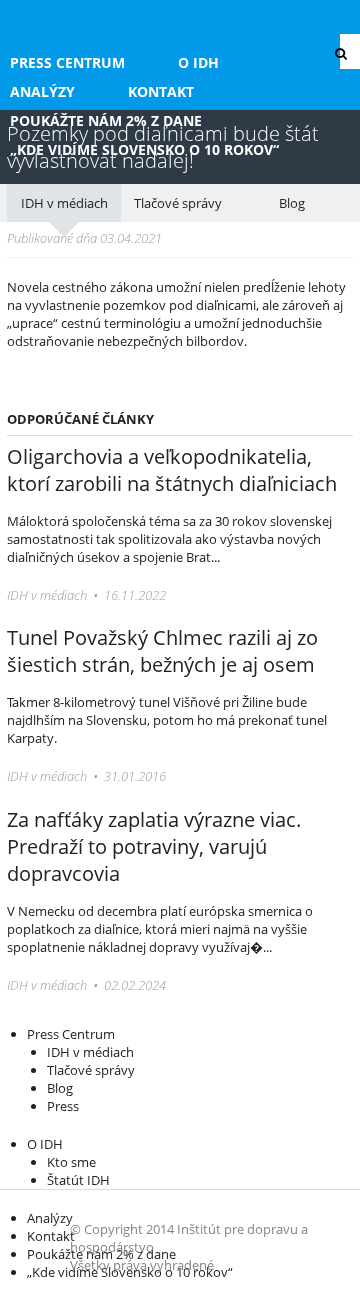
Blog (292, 203)
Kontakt (161, 91)
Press (63, 1106)
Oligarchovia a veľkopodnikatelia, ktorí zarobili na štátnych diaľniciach (172, 470)
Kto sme (71, 1162)
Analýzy (42, 91)
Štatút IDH (78, 1180)
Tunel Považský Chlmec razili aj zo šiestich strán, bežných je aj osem (162, 651)
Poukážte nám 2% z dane (106, 120)
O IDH (198, 62)
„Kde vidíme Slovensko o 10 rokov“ (144, 149)
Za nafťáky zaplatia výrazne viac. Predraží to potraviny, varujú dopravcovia (154, 846)
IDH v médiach (64, 203)
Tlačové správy (178, 203)
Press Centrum (67, 62)
